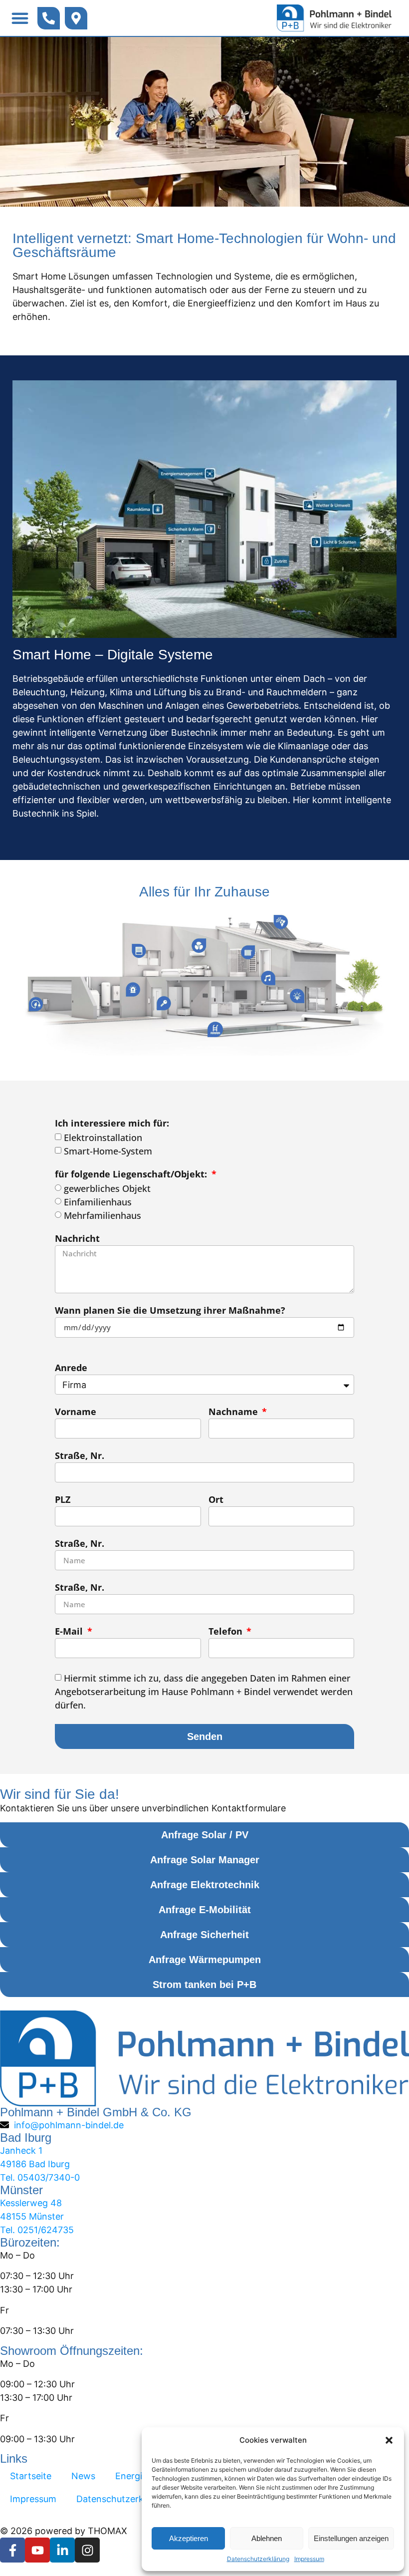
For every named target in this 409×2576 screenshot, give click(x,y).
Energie (131, 2476)
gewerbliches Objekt (107, 1188)
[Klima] (201, 948)
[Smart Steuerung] (215, 1028)
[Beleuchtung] (295, 996)
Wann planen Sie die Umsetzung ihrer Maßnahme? (170, 1311)
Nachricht (77, 1239)
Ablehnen (267, 2538)
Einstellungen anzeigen (351, 2538)
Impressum (309, 2559)
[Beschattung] (140, 953)
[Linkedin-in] (62, 2550)
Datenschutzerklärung (258, 2559)
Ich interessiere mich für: (112, 1124)
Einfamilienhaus (98, 1202)
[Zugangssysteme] (165, 1002)
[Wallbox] (39, 1003)
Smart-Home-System (108, 1151)
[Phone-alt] (49, 18)
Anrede (71, 1368)
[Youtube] (37, 2550)
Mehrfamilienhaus (102, 1215)
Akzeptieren (189, 2538)
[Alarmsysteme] (136, 990)
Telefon (227, 1632)
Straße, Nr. (80, 1456)
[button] (389, 2440)
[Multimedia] (266, 979)
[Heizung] (248, 954)
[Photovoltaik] (276, 926)
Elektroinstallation (103, 1138)
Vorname (76, 1412)
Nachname (234, 1412)
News (83, 2476)
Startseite (31, 2476)
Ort (216, 1500)
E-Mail (70, 1632)
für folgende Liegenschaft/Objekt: (132, 1175)
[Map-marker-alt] (76, 18)
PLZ (63, 1500)
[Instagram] (87, 2550)
